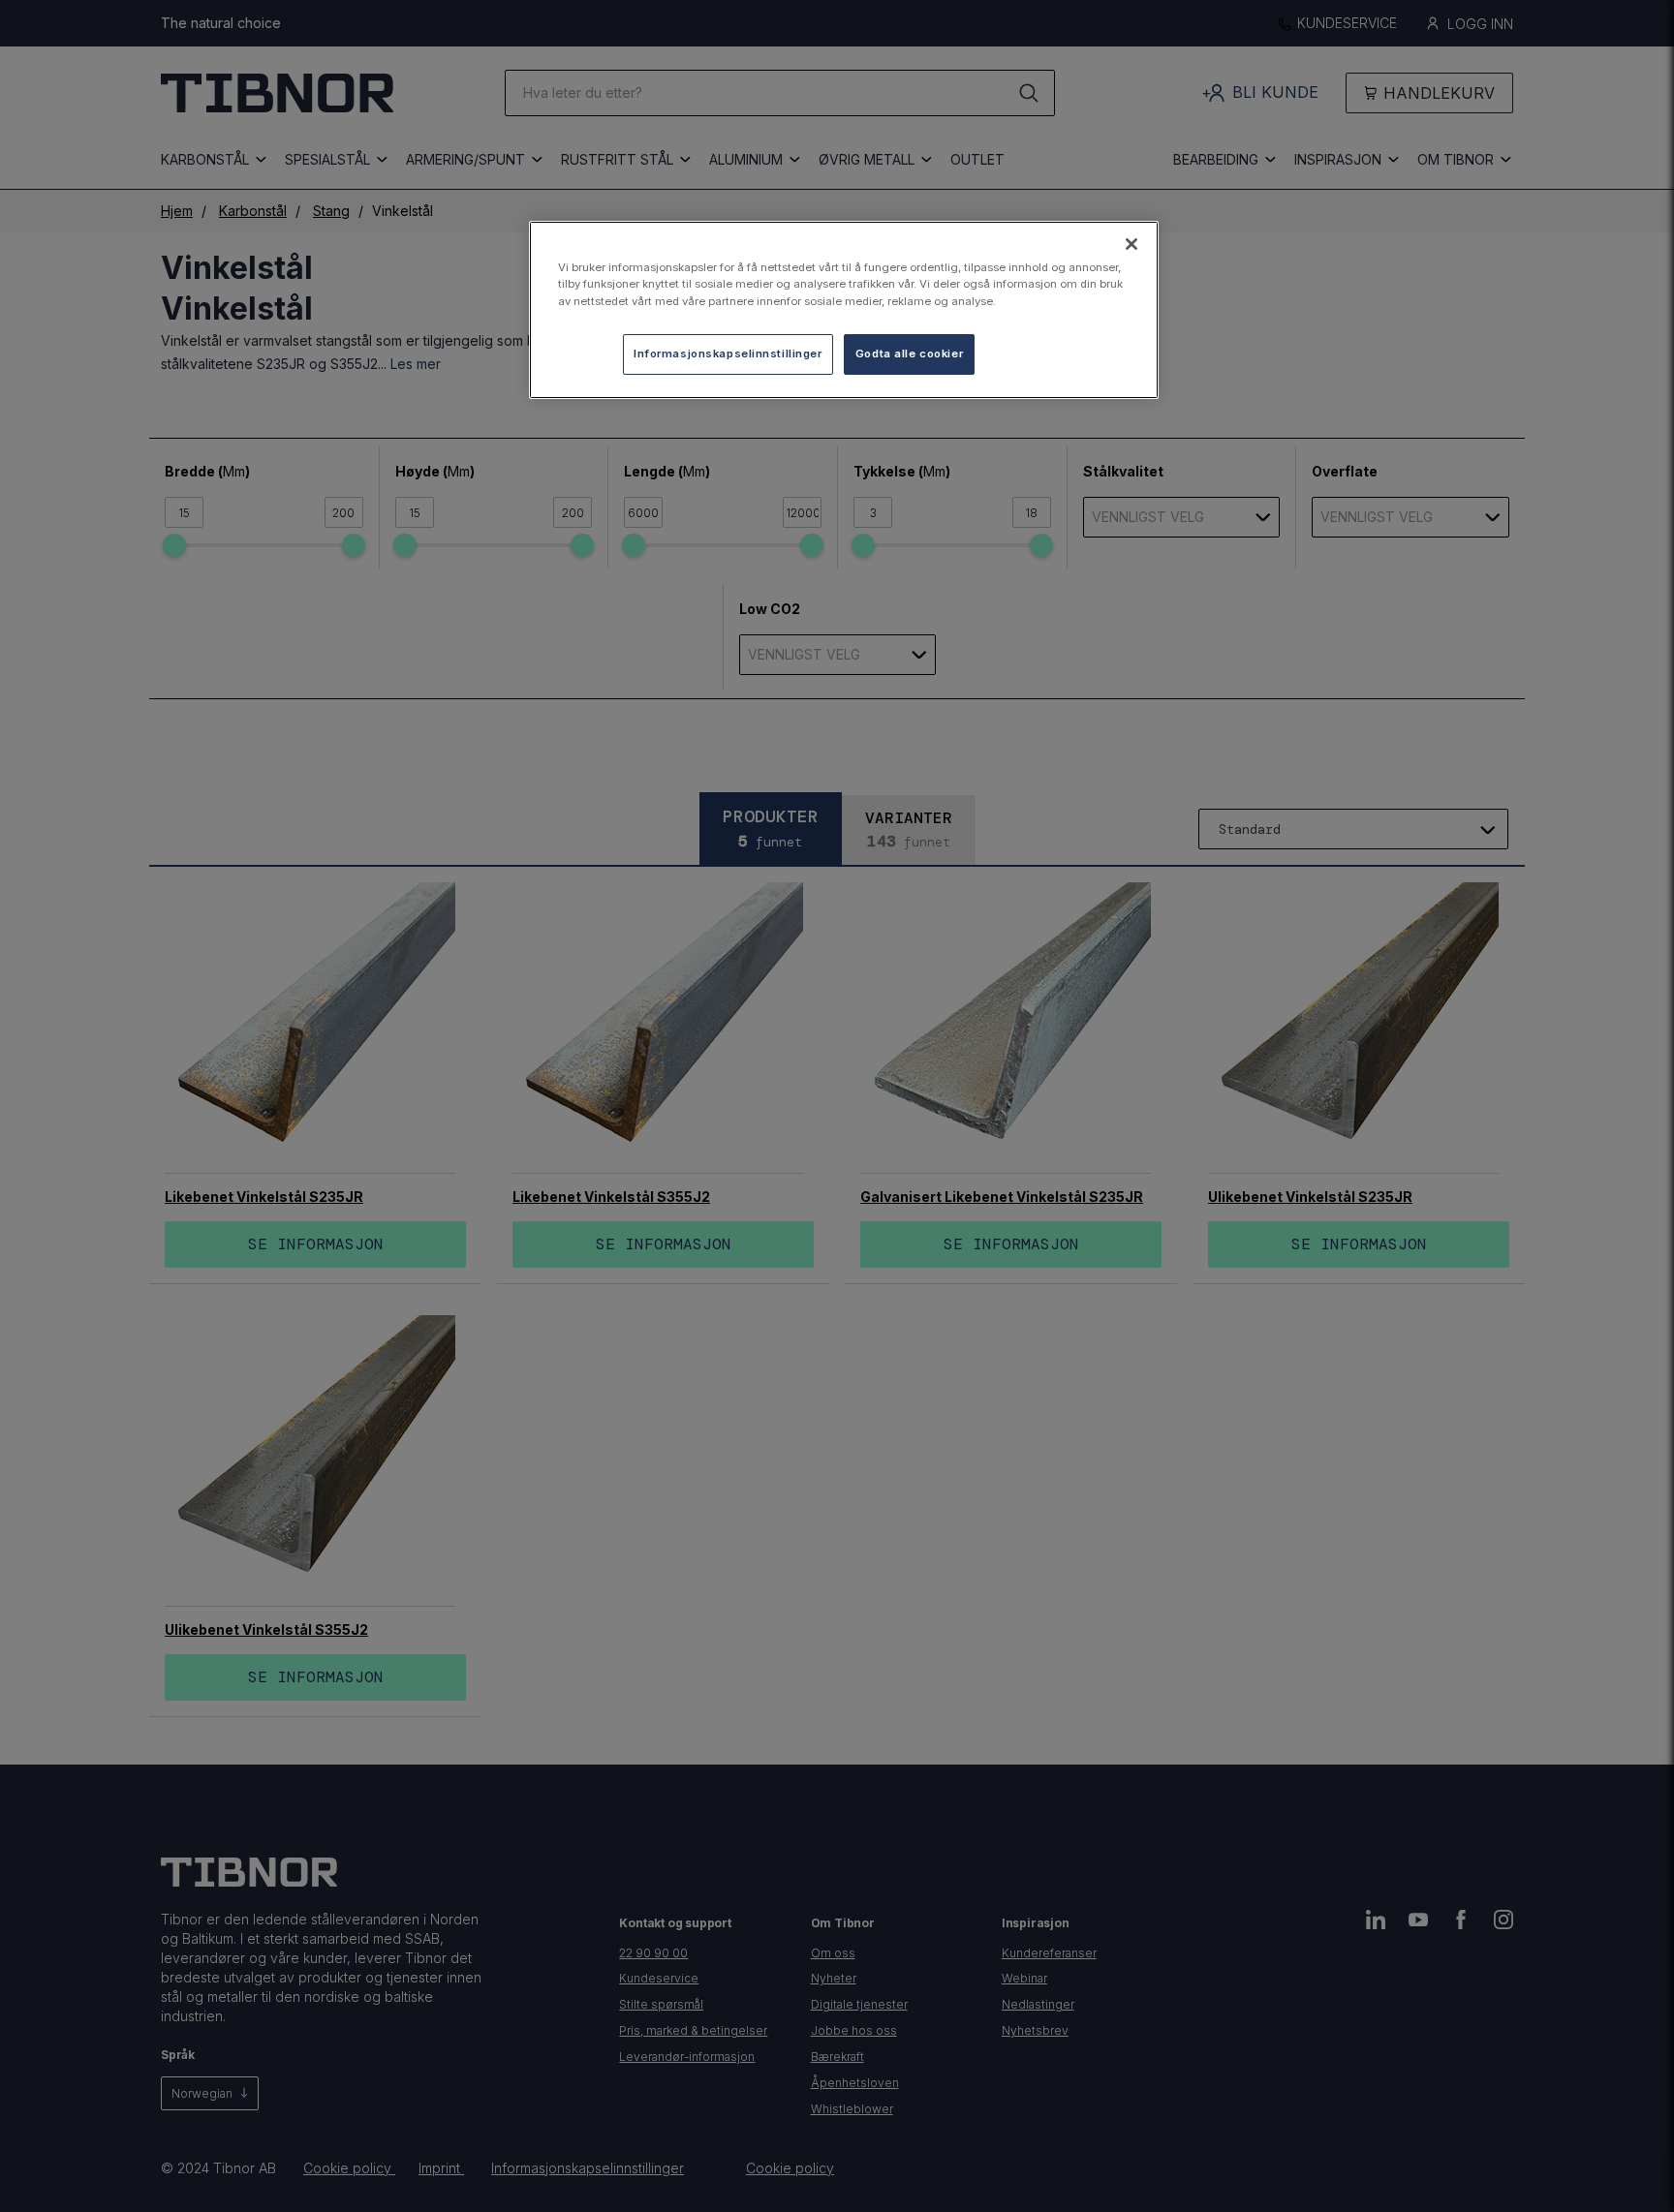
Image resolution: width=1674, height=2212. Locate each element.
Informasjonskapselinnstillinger (728, 353)
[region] (844, 309)
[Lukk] (1131, 244)
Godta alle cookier (909, 353)
